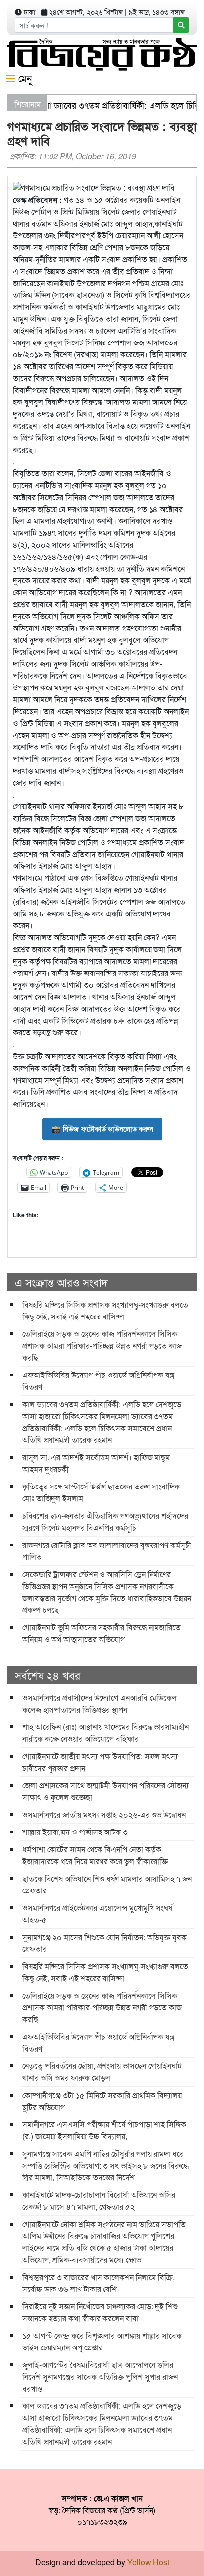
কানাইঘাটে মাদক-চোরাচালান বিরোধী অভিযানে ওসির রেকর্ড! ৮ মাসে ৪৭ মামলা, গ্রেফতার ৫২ (99, 2201)
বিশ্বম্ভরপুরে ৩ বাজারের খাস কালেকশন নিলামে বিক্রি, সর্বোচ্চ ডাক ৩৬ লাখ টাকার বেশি (99, 2283)
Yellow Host (148, 2562)
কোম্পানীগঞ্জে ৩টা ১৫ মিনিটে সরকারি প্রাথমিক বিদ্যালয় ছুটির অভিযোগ (102, 2101)
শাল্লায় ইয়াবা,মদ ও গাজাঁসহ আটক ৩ (75, 1832)
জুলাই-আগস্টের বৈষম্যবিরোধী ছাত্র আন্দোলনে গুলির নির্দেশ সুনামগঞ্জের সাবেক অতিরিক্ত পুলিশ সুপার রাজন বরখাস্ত (100, 2376)
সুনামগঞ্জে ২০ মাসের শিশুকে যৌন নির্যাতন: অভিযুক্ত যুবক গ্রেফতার (104, 1943)
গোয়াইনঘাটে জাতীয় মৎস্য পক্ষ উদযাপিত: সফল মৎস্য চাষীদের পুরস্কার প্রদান (100, 1762)
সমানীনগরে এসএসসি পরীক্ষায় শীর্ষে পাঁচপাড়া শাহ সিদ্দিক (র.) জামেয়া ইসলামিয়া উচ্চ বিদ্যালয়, (104, 2130)
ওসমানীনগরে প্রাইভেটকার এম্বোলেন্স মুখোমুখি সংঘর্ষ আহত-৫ (97, 1914)
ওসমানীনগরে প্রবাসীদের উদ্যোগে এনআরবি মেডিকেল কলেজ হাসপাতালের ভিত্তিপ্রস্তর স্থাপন (100, 1703)
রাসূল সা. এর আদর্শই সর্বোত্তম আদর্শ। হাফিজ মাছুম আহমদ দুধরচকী (96, 1463)
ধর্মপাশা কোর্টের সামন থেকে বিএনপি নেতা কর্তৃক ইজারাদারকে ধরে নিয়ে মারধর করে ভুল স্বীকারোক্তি (95, 1855)
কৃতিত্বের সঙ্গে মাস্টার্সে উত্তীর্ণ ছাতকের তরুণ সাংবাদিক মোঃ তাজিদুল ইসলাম (101, 1492)
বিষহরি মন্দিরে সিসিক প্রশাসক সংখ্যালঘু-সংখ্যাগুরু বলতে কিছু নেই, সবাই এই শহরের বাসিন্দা (105, 1310)
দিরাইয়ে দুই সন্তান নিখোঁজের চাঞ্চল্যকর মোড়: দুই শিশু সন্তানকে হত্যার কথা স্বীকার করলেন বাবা (100, 2312)
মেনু (24, 78)
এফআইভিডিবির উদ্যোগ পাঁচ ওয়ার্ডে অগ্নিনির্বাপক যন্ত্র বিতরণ (98, 1381)
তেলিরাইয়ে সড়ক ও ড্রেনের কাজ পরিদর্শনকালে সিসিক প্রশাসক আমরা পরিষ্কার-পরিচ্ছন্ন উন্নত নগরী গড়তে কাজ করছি (102, 1345)
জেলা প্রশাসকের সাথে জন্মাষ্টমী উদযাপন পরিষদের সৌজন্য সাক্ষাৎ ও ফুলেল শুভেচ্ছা (105, 1791)
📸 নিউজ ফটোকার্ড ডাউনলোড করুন (102, 1129)
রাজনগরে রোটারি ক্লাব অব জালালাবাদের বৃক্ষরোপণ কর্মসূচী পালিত (107, 1551)
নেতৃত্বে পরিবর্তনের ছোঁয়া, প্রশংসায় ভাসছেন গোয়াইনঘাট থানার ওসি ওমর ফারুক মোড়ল (102, 2072)
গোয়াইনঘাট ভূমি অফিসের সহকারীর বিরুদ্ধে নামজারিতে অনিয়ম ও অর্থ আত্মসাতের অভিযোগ (102, 1633)
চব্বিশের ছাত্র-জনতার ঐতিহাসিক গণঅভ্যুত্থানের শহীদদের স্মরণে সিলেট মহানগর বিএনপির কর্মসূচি (105, 1521)
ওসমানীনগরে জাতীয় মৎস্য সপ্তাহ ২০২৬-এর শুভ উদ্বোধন (104, 1814)
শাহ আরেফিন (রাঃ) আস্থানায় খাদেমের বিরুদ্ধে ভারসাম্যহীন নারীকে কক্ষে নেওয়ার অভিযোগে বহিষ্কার (105, 1733)
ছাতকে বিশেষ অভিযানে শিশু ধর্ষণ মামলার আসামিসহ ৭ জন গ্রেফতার (107, 1884)
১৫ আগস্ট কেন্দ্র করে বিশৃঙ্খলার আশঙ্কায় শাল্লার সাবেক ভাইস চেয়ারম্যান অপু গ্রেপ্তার (102, 2341)
